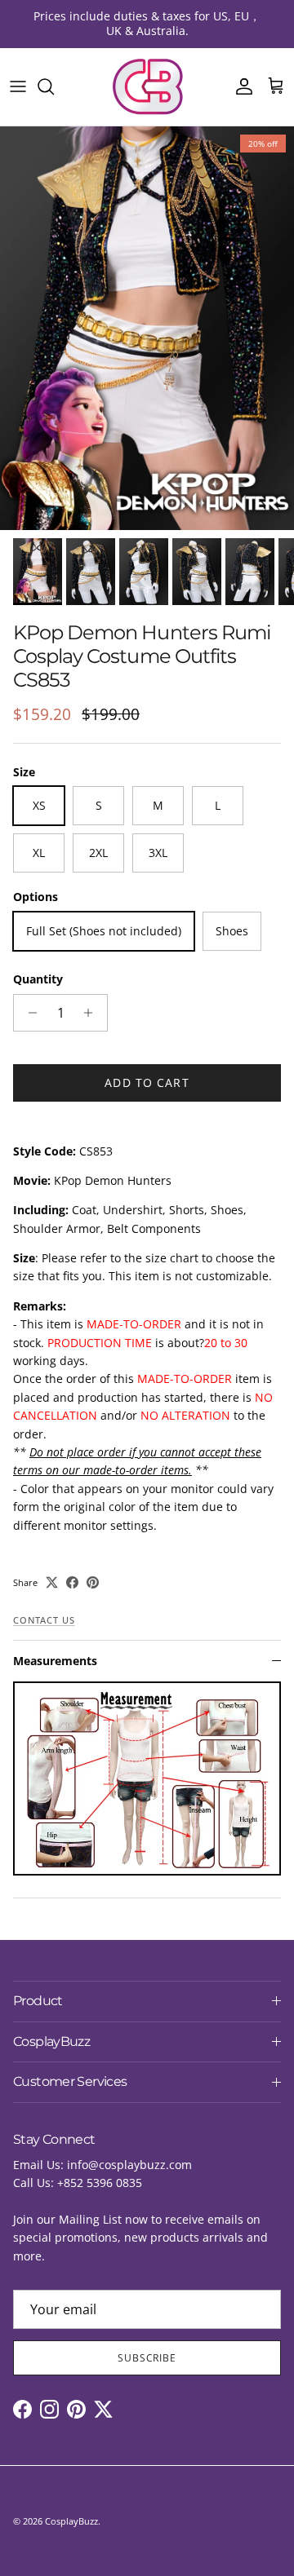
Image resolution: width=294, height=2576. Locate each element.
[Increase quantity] (93, 1013)
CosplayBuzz (71, 2521)
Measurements (55, 1661)
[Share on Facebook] (72, 1582)
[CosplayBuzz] (147, 87)
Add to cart (147, 1083)
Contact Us (44, 1620)
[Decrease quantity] (28, 1013)
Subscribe (147, 2358)
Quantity (38, 979)
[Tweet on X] (52, 1582)
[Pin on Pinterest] (93, 1582)
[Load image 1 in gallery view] (147, 328)
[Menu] (18, 86)
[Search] (54, 86)
